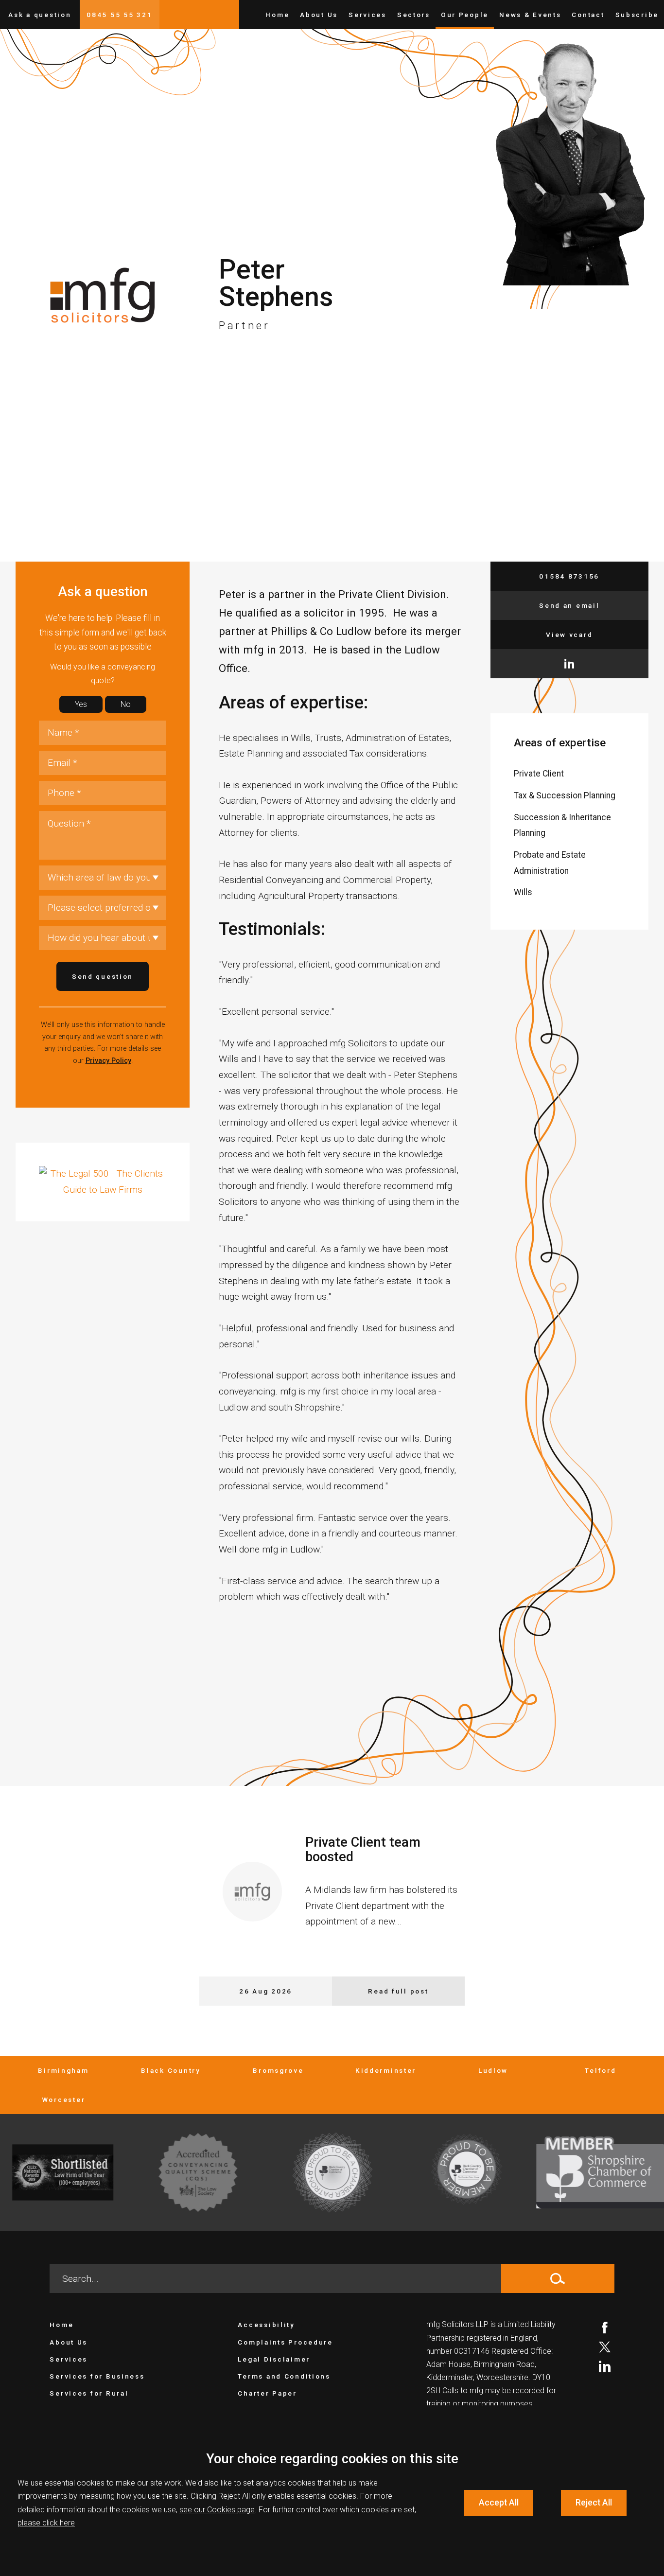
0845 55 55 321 (119, 15)
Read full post (398, 1991)
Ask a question (40, 15)
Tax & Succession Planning (565, 795)
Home (277, 15)
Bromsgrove (278, 2070)
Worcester (63, 2100)
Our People (465, 15)
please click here (46, 2523)
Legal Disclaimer (274, 2359)
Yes (81, 704)
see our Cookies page (217, 2510)
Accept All (499, 2503)
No (126, 704)
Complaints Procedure (285, 2342)
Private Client (539, 774)
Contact (588, 15)
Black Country (171, 2070)
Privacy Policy (108, 1061)
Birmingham (63, 2070)
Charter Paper (267, 2393)
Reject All (594, 2503)
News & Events (530, 15)
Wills (523, 892)
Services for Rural (89, 2393)
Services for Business (97, 2376)
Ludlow (493, 2070)
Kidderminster (386, 2070)
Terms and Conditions (284, 2376)
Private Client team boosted (363, 1850)
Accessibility (266, 2325)
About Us (319, 15)
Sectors (414, 15)
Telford (600, 2070)
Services (367, 15)
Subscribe (637, 15)
